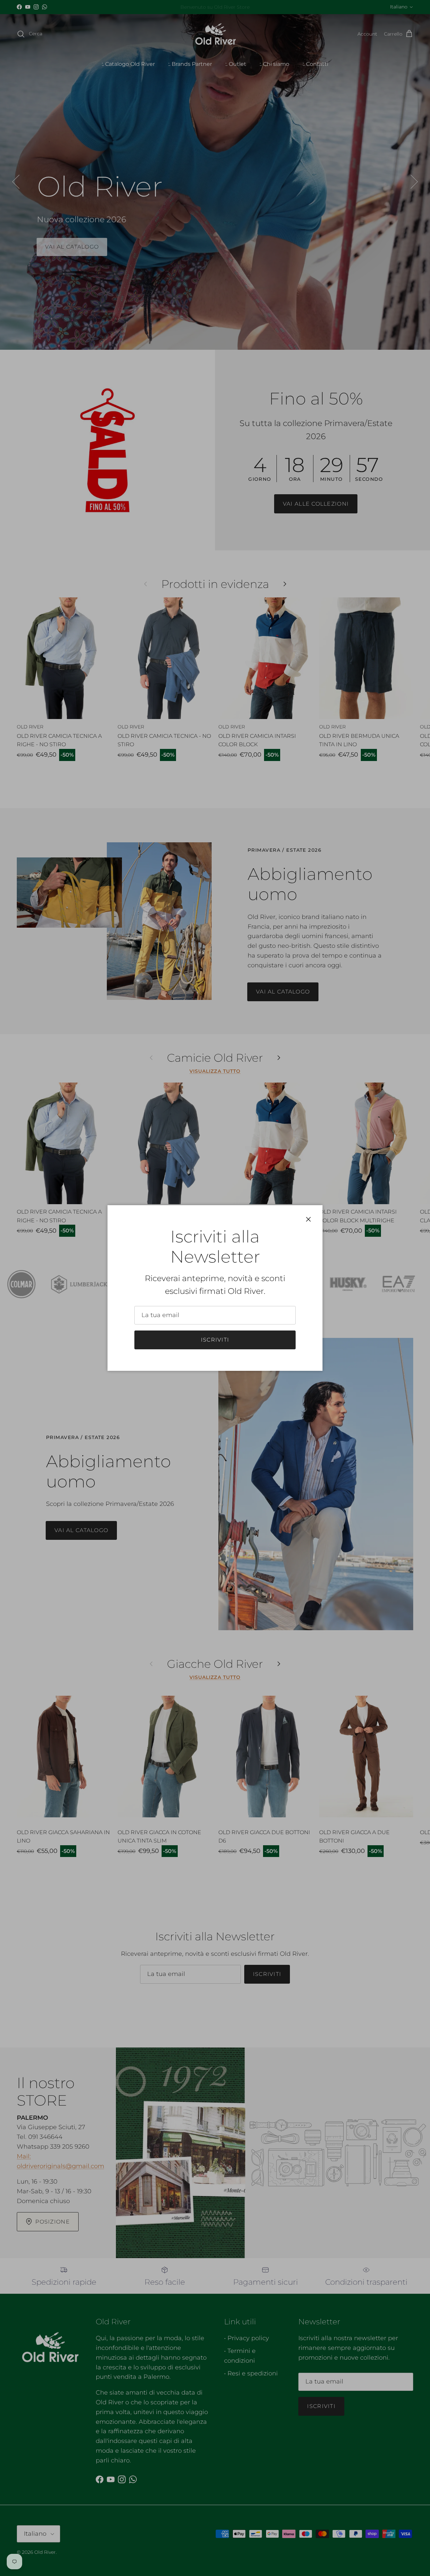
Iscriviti (215, 1340)
